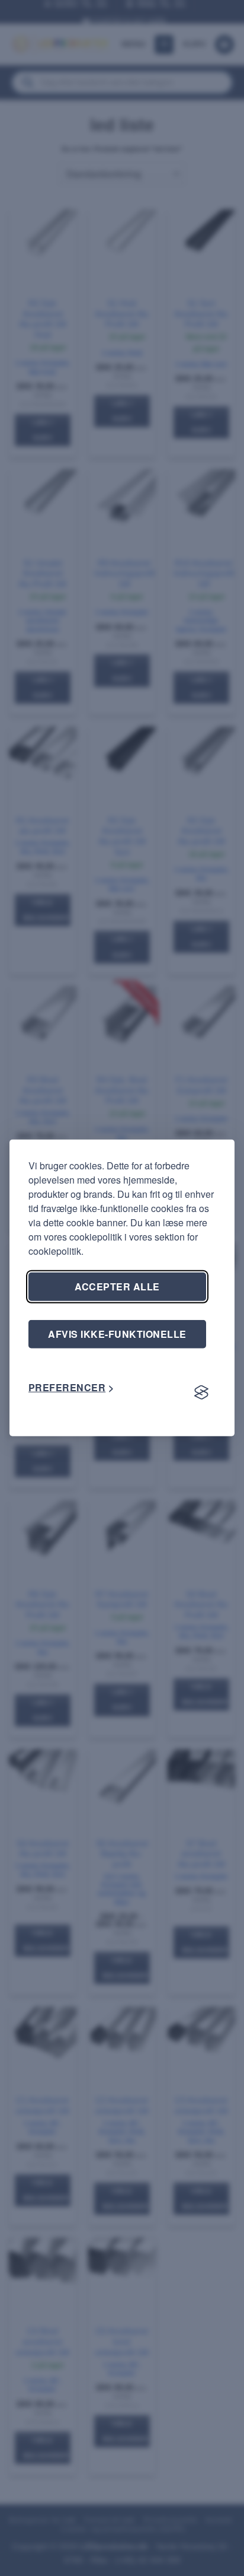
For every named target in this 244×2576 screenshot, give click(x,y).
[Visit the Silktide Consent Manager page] (201, 1392)
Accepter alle (117, 1287)
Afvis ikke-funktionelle (117, 1334)
